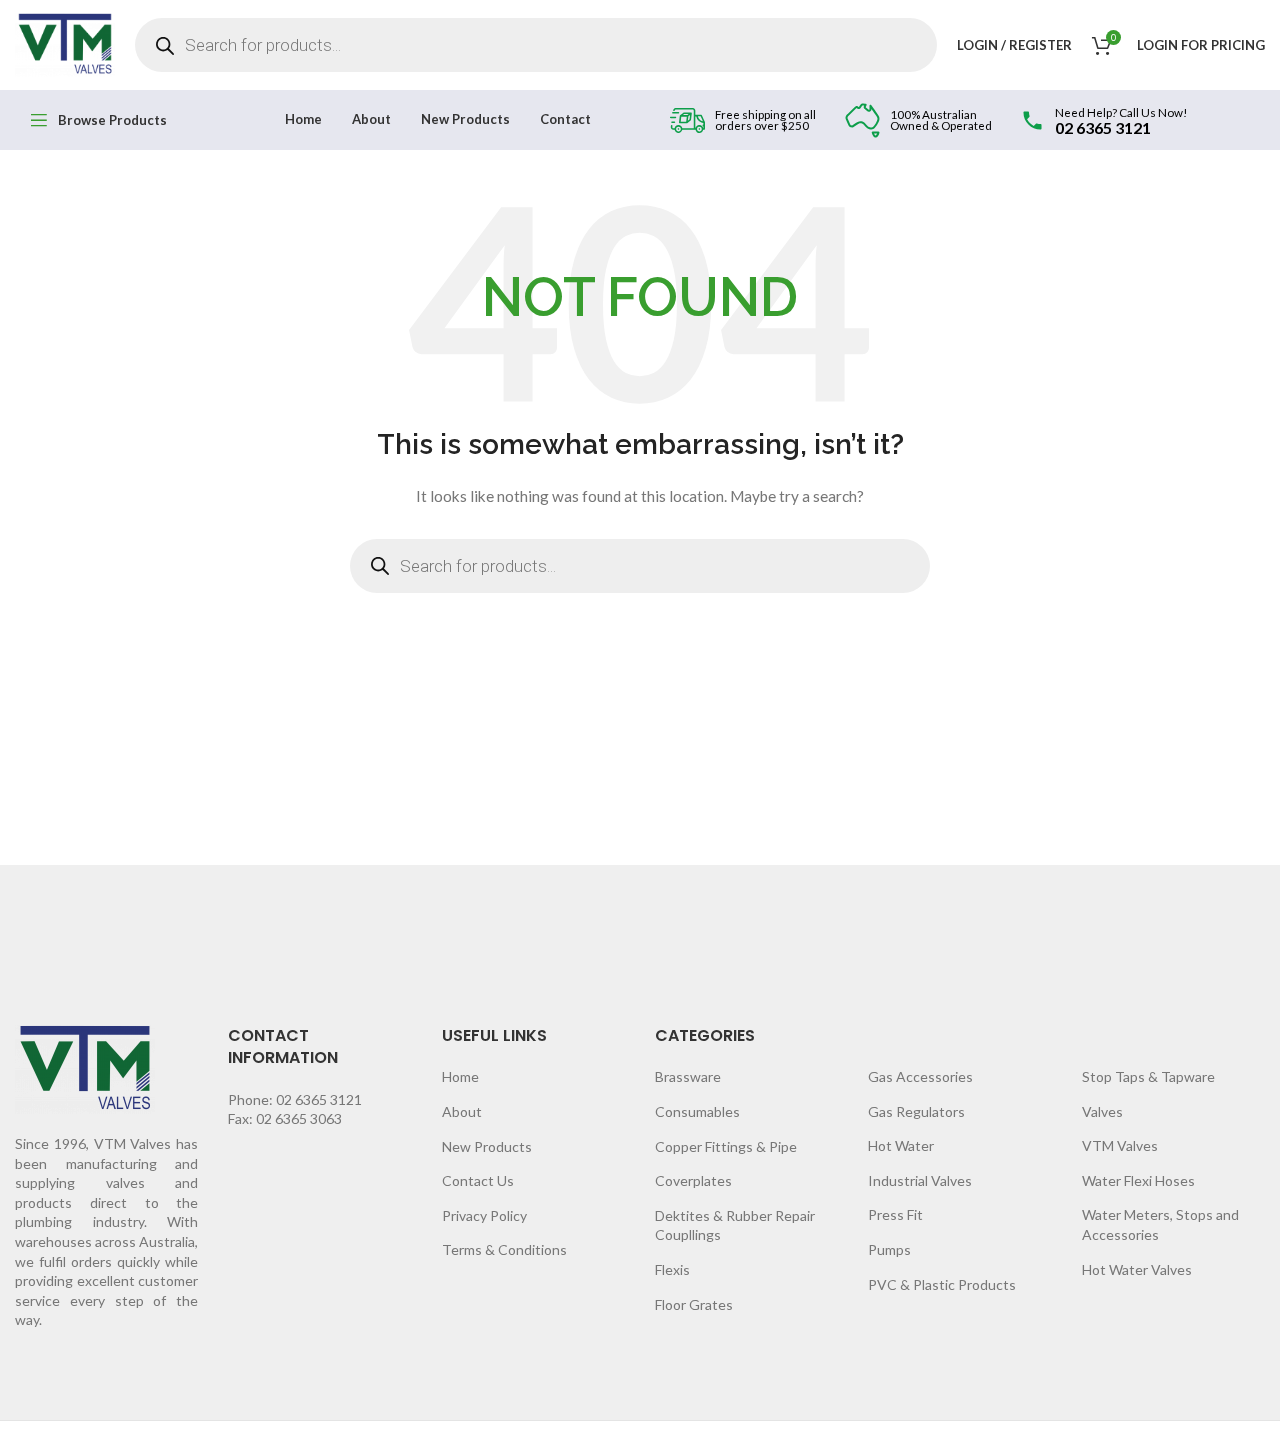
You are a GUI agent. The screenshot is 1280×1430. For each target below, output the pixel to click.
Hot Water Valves (1137, 1269)
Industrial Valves (920, 1180)
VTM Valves (1120, 1145)
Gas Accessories (920, 1076)
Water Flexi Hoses (1138, 1180)
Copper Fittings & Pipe (726, 1146)
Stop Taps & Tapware (1148, 1076)
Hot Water (901, 1145)
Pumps (889, 1249)
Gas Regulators (916, 1111)
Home (460, 1076)
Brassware (688, 1076)
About (462, 1111)
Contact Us (478, 1180)
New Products (487, 1146)
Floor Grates (694, 1304)
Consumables (697, 1111)
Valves (1102, 1111)
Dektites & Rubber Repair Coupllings (735, 1225)
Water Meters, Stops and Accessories (1160, 1224)
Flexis (672, 1269)
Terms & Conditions (504, 1249)
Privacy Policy (484, 1215)
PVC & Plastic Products (942, 1284)
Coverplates (693, 1180)
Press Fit (895, 1214)
